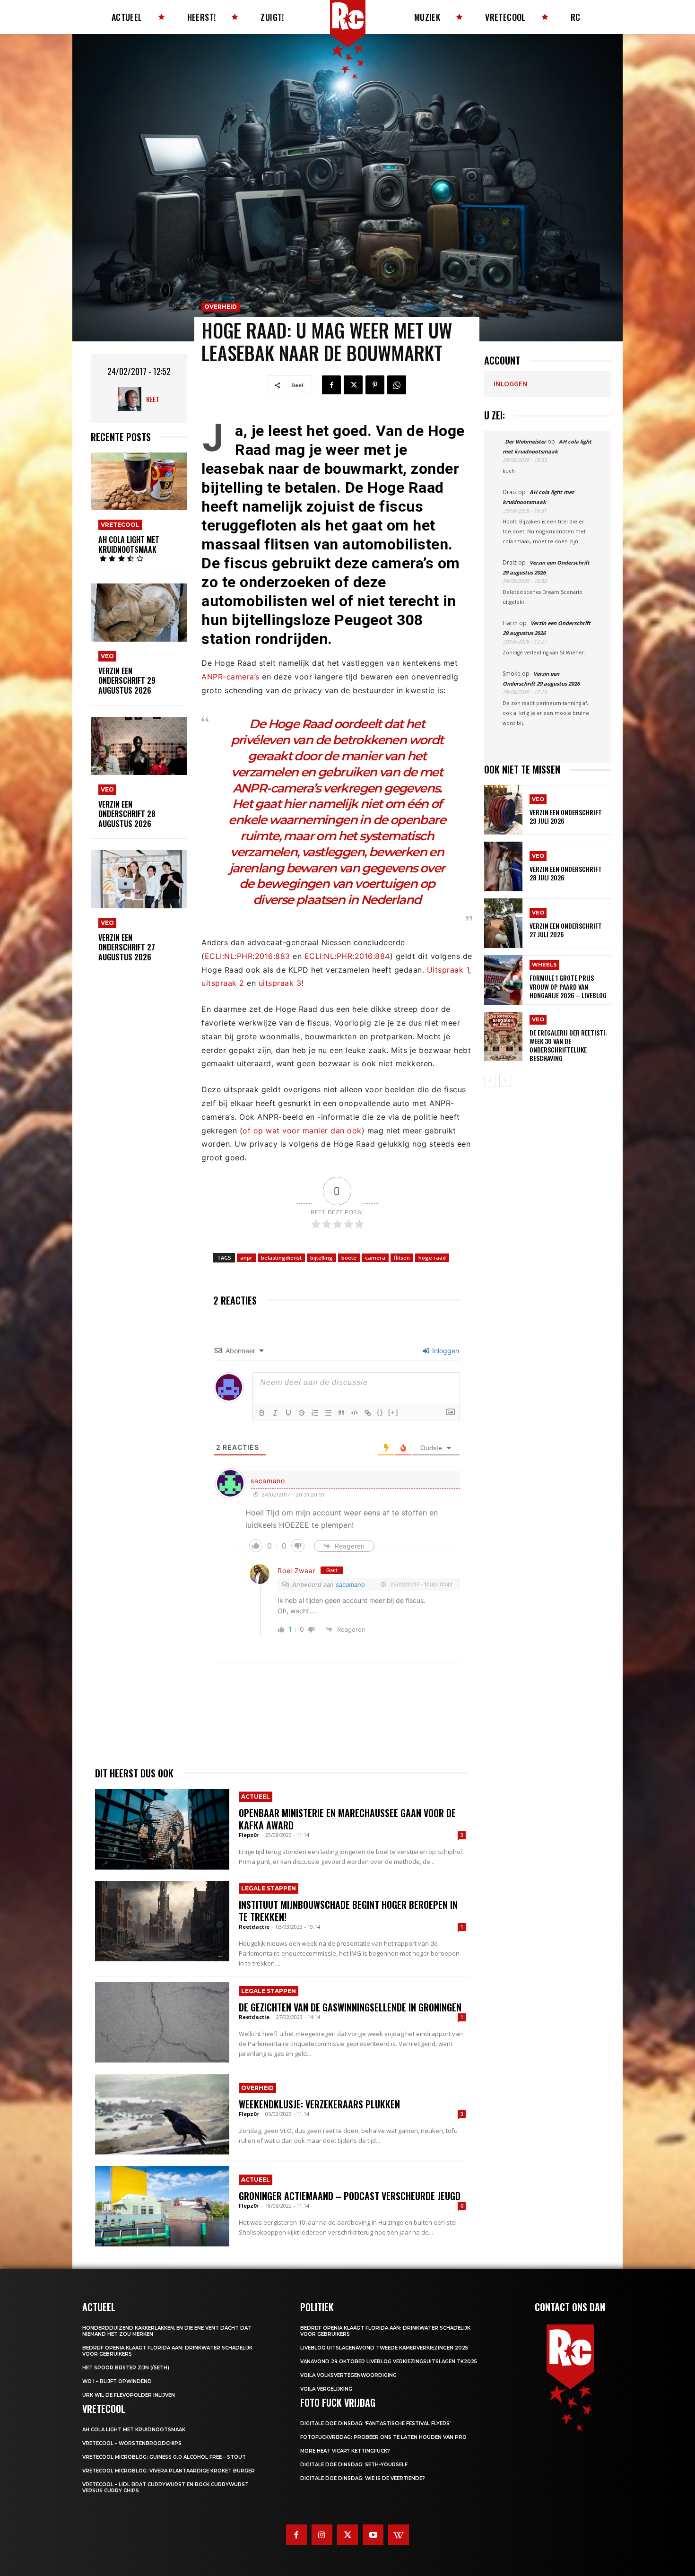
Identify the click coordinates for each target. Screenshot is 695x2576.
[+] (393, 1412)
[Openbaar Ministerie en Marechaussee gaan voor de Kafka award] (162, 1829)
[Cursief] (275, 1413)
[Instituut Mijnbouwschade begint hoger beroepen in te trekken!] (162, 1921)
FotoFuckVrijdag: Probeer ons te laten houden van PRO (383, 2437)
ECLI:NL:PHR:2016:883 (248, 956)
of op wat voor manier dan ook (302, 1131)
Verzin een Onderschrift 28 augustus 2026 (127, 814)
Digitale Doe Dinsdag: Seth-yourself (354, 2465)
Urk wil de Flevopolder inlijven (129, 2395)
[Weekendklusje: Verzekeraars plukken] (162, 2114)
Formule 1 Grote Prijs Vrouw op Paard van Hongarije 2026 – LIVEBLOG (568, 986)
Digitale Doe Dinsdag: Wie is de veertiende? (363, 2478)
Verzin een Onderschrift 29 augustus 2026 (127, 681)
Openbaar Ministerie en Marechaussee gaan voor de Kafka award (347, 1819)
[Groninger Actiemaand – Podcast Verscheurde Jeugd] (162, 2206)
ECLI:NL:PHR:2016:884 (347, 956)
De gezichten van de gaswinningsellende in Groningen (350, 2007)
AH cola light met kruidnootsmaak (129, 544)
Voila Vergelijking (326, 2389)
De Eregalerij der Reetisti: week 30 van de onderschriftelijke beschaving (568, 1045)
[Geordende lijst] (315, 1413)
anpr (246, 1258)
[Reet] (132, 399)
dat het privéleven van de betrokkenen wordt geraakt (337, 740)
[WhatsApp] (397, 385)
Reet (153, 399)
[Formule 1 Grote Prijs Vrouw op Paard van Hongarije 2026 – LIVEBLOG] (503, 980)
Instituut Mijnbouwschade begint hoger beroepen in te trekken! (348, 1911)
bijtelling (321, 1258)
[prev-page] (490, 1081)
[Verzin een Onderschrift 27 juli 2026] (503, 923)
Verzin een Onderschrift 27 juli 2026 (566, 930)
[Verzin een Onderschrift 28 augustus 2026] (139, 746)
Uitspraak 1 (448, 970)
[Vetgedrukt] (262, 1413)
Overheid (221, 307)
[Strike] (302, 1413)
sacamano (350, 1584)
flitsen (402, 1258)
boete (349, 1258)
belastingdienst (281, 1258)
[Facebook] (331, 385)
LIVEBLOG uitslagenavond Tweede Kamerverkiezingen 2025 (384, 2348)
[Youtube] (373, 2535)
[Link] (368, 1413)
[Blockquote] (341, 1413)
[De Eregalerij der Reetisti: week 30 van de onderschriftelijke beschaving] (503, 1037)
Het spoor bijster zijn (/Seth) (126, 2368)
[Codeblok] (355, 1413)
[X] (353, 385)
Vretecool (120, 525)
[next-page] (505, 1081)
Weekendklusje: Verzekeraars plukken (319, 2104)
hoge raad (432, 1258)
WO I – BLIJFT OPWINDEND (117, 2381)
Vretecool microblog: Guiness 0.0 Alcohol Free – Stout (164, 2457)
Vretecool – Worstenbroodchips (132, 2443)
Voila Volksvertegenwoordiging (348, 2375)
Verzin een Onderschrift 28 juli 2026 (566, 873)
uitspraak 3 (280, 983)
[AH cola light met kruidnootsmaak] (139, 482)
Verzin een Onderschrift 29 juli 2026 (566, 816)
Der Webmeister (526, 441)
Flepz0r (249, 1835)
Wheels (544, 965)
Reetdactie (254, 1927)
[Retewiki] (399, 2535)
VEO (107, 656)
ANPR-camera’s (230, 677)
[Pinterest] (375, 385)
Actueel (256, 1797)
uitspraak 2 (223, 983)
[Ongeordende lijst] (328, 1413)
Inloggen (445, 1351)
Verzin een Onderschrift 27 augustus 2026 (127, 948)
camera (375, 1258)
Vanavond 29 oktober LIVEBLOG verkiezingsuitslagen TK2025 (389, 2362)
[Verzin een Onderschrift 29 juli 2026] (503, 810)
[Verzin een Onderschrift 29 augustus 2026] (139, 613)
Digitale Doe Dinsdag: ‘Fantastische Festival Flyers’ (375, 2424)
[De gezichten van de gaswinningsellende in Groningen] (162, 2022)
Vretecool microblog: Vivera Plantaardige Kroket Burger (169, 2471)
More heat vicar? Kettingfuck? (345, 2451)
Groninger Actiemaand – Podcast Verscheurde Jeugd (350, 2196)
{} (380, 1412)
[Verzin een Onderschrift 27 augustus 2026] (139, 879)
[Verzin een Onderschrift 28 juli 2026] (503, 866)
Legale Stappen (269, 1888)
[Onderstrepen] (288, 1413)
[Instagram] (322, 2535)
